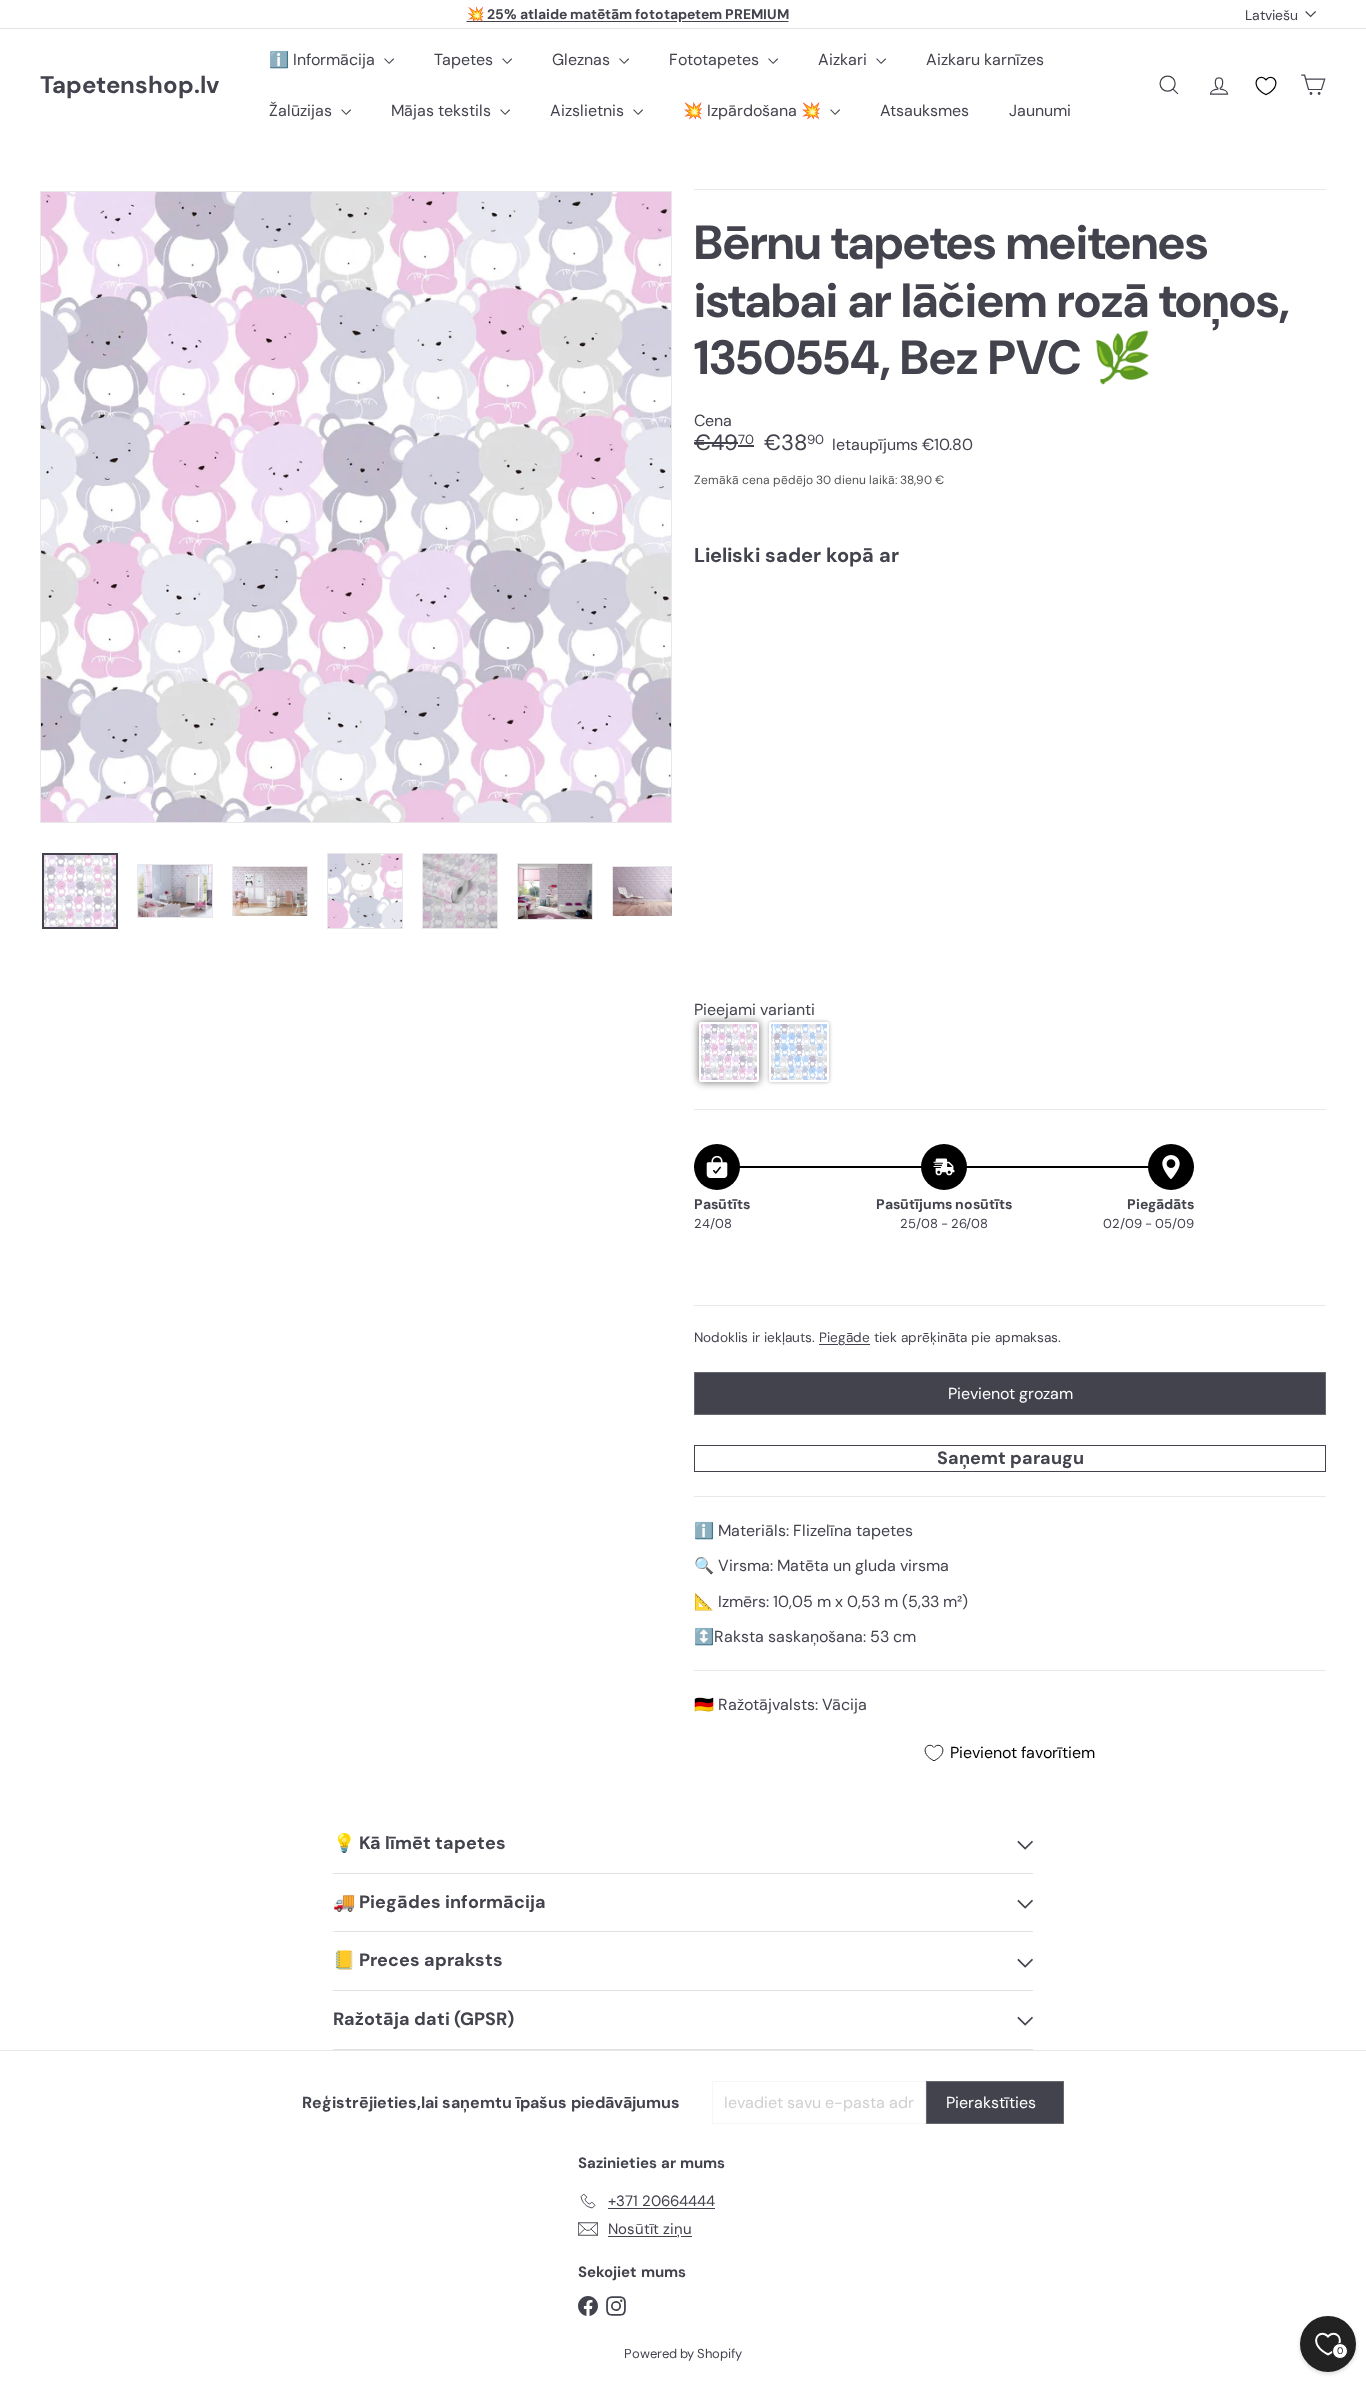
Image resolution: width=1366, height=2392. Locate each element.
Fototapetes (716, 59)
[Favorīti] (1266, 86)
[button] (729, 1052)
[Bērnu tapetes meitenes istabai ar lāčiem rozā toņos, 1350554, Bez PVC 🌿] (1010, 653)
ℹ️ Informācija (324, 59)
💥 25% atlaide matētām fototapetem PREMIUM (628, 14)
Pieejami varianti (754, 1009)
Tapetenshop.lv (129, 85)
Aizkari (844, 59)
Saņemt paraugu (1010, 1458)
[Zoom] (356, 507)
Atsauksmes (924, 110)
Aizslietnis (589, 110)
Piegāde (844, 1337)
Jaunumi (1040, 110)
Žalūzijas (302, 110)
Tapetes (465, 59)
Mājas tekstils (443, 110)
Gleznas (583, 59)
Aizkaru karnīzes (985, 59)
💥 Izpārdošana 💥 (754, 110)
